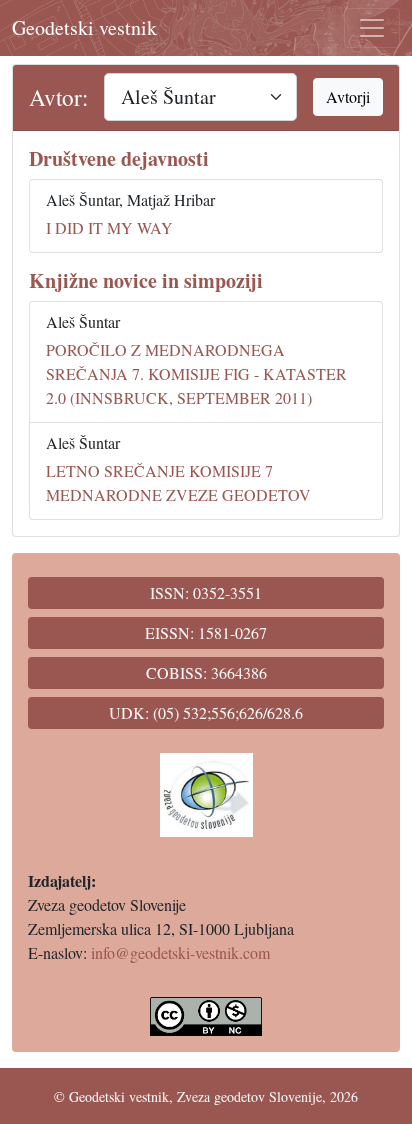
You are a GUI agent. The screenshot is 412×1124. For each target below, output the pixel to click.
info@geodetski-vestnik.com (180, 952)
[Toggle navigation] (372, 28)
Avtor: (58, 97)
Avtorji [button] (348, 96)
